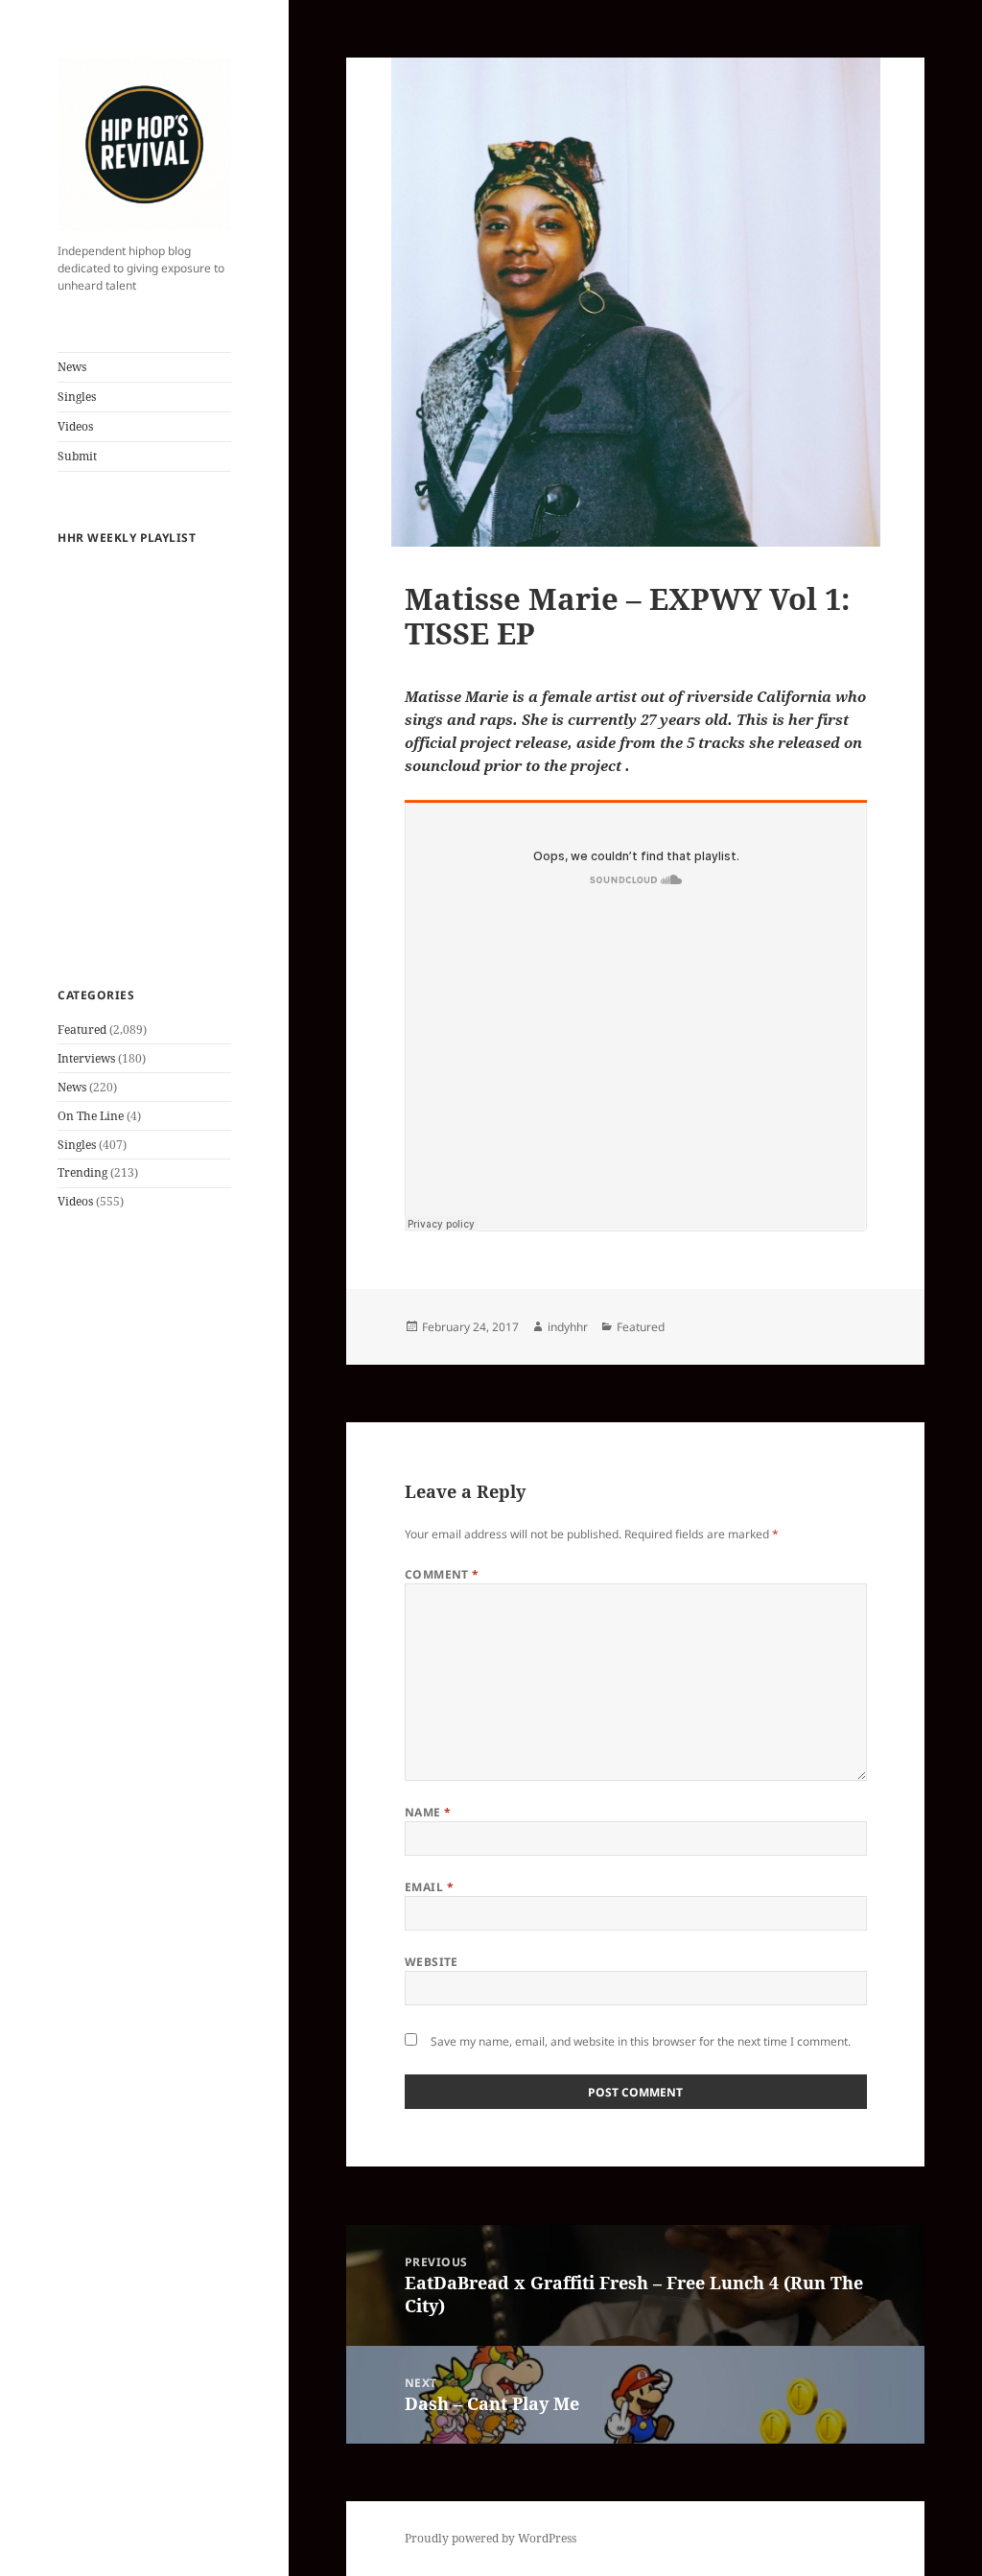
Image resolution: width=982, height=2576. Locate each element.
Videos (75, 426)
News (72, 367)
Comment (442, 1574)
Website (432, 1962)
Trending (82, 1172)
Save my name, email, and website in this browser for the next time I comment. (641, 2041)
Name (428, 1812)
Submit (77, 456)
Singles (77, 397)
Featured (82, 1030)
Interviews (86, 1058)
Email (429, 1887)
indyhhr (568, 1327)
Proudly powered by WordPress (491, 2538)
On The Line (91, 1116)
